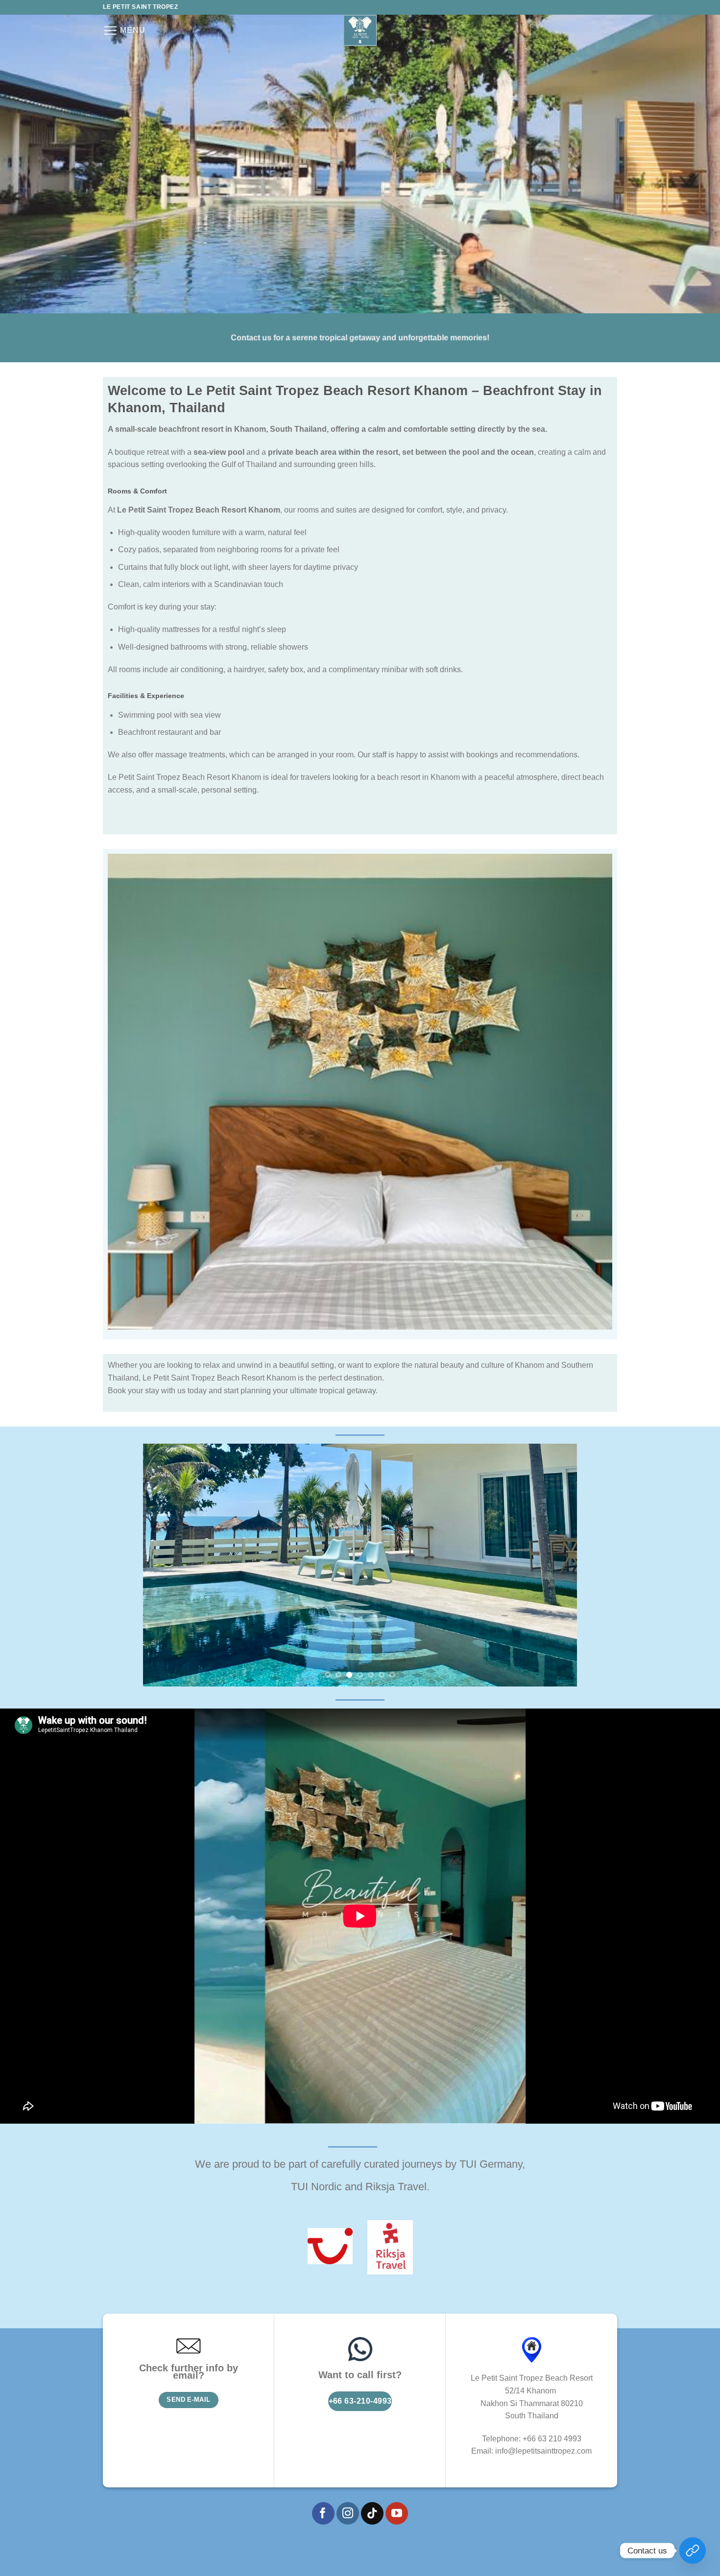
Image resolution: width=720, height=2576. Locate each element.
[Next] (556, 1565)
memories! (469, 338)
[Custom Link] (693, 2551)
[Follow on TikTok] (372, 2513)
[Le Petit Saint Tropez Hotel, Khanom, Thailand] (360, 30)
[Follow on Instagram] (348, 2513)
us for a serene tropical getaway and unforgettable (354, 338)
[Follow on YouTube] (397, 2513)
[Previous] (164, 1565)
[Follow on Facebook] (323, 2513)
